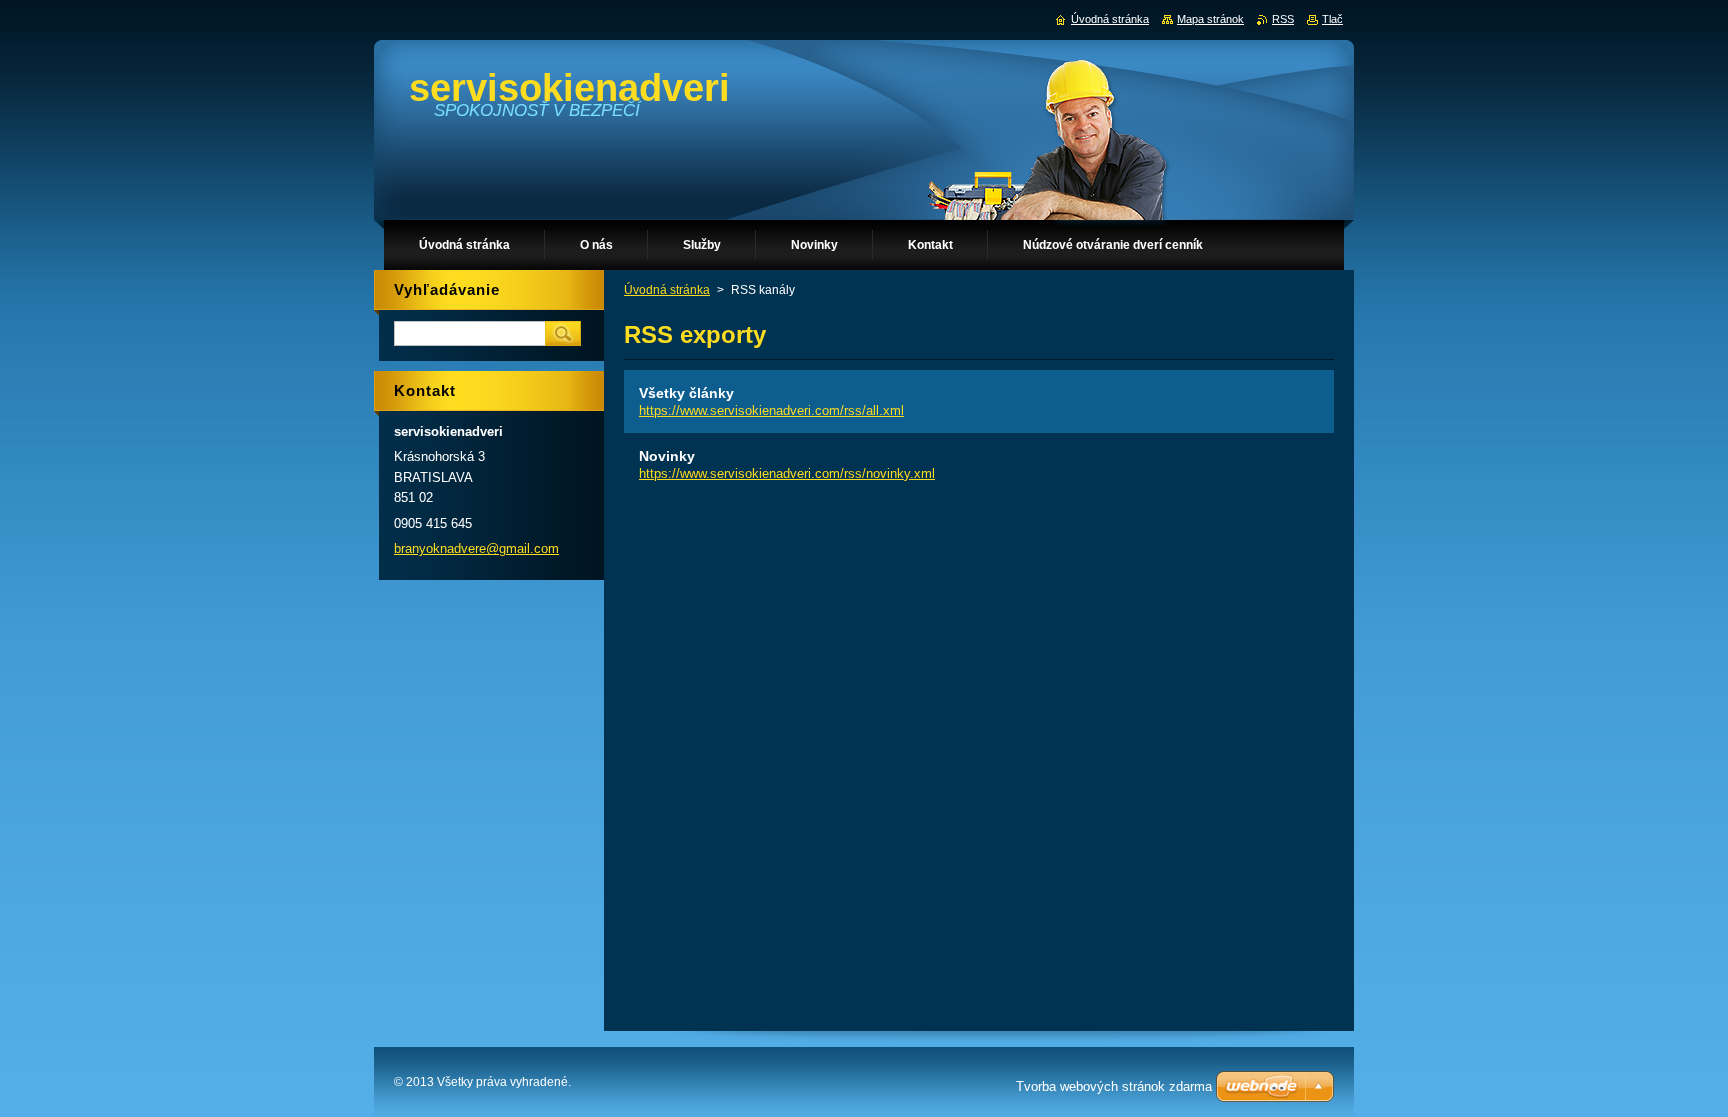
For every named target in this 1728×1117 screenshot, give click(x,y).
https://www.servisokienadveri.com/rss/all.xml (771, 410)
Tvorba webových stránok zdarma (1114, 1086)
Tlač (1332, 19)
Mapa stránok (1210, 19)
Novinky (667, 456)
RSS (1283, 19)
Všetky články (686, 393)
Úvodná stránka (667, 290)
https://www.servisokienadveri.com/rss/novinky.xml (787, 473)
